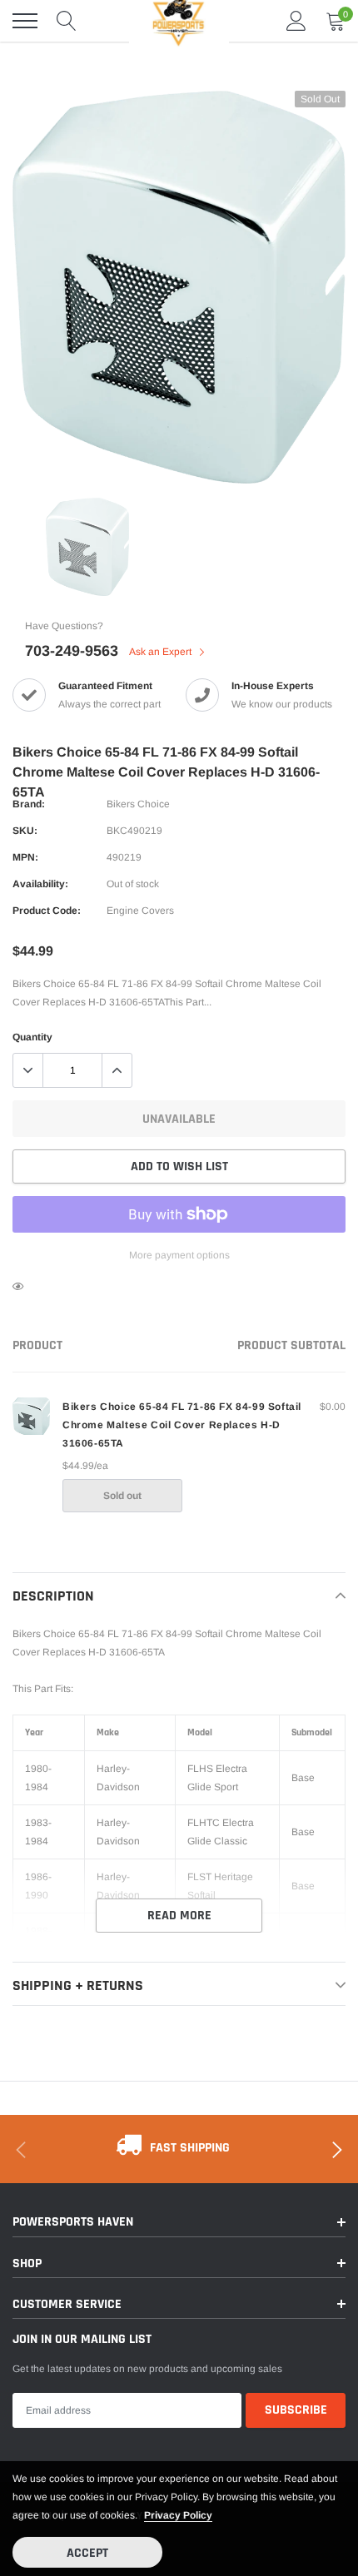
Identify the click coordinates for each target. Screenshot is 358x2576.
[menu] (25, 21)
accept (87, 2553)
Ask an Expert (162, 652)
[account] (296, 21)
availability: (40, 884)
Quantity (32, 1037)
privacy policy (178, 2515)
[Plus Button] (117, 1070)
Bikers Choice (138, 804)
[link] (87, 547)
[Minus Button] (28, 1070)
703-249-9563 (72, 651)
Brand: (29, 804)
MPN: (25, 857)
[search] (67, 21)
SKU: (25, 831)
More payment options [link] (179, 1255)
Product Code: (47, 911)
